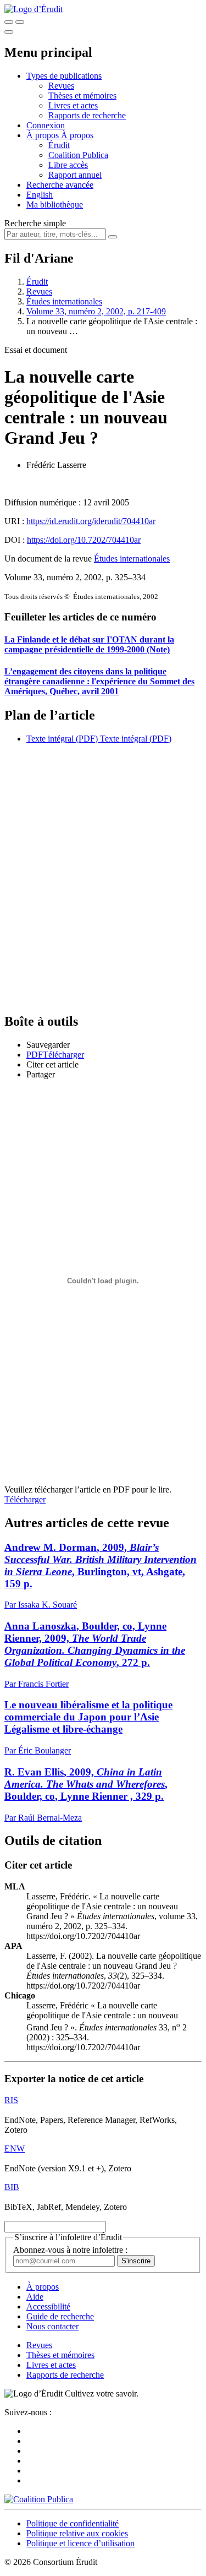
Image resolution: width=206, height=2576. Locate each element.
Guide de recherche (60, 2316)
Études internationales (64, 301)
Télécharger (25, 1499)
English (40, 195)
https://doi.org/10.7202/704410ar (84, 540)
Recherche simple (35, 223)
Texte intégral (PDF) (62, 739)
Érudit (59, 145)
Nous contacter (52, 2326)
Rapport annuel (75, 175)
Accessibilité (48, 2307)
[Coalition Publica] (39, 2499)
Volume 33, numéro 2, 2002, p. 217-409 (96, 311)
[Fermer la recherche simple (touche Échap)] (20, 22)
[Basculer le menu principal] (9, 32)
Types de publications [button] (64, 76)
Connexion (46, 125)
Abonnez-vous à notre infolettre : (70, 2250)
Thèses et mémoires (82, 96)
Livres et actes (73, 105)
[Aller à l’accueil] (34, 9)
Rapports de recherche (87, 115)
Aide (35, 2297)
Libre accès (68, 165)
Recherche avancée (60, 185)
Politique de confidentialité (73, 2523)
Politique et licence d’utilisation (80, 2543)
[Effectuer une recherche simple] (9, 22)
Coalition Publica (78, 155)
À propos (77, 135)
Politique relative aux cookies (77, 2533)
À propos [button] (44, 135)
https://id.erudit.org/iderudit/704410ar (91, 521)
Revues (61, 86)
